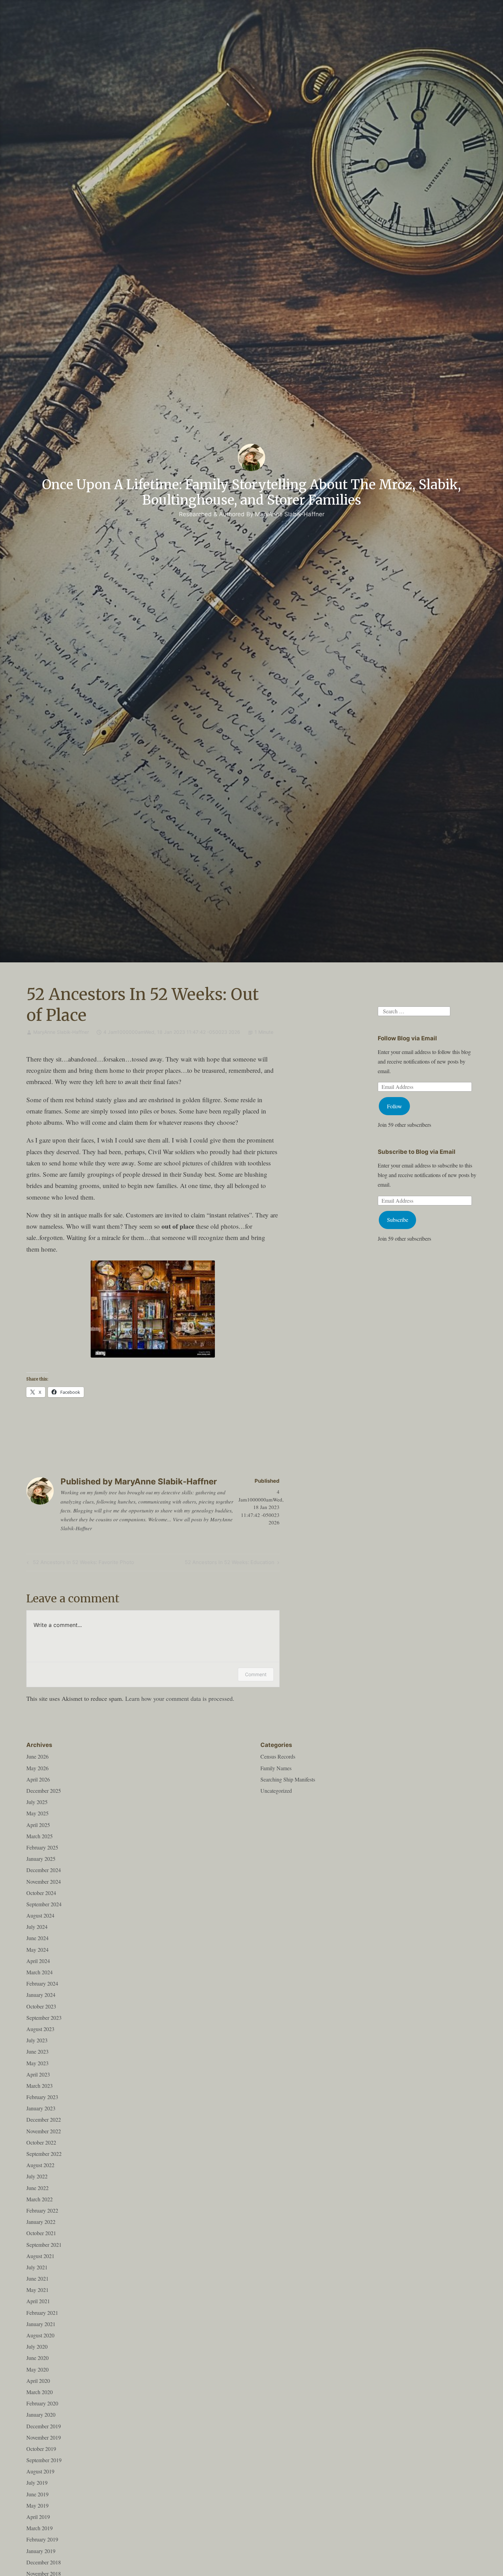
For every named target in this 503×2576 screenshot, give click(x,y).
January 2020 (41, 2414)
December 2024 (44, 1870)
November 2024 (44, 1881)
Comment (256, 1674)
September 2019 (44, 2460)
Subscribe (398, 1220)
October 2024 (41, 1893)
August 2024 (40, 1915)
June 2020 (37, 2358)
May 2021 (37, 2290)
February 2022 (42, 2210)
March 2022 (40, 2199)
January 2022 (41, 2222)
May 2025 (37, 1813)
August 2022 (40, 2165)
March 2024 (40, 1972)
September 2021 (44, 2245)
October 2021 (41, 2233)
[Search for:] (414, 1010)
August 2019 (40, 2471)
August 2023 (40, 2029)
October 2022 (41, 2142)
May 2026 (37, 1768)
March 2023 (40, 2086)
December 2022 (44, 2119)
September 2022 (44, 2154)
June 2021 (37, 2278)
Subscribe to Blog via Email (417, 1152)
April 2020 (38, 2381)
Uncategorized (276, 1791)
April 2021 (38, 2301)
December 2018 (44, 2562)
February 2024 (42, 1983)
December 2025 (44, 1791)
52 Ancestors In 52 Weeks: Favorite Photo (79, 1563)
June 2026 (37, 1756)
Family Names (276, 1768)
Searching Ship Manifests (288, 1779)
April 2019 (38, 2517)
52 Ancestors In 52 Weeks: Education (230, 1563)
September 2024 (44, 1904)
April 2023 (38, 2074)
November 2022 (44, 2131)
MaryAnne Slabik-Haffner (61, 1032)
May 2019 (37, 2505)
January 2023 (41, 2108)
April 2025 (38, 1825)
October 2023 (41, 2006)
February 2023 (42, 2097)
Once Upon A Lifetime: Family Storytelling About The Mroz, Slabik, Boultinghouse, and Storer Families (251, 492)
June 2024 (37, 1938)
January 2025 (41, 1859)
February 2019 (42, 2539)
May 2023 (37, 2063)
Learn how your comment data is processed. (180, 1698)
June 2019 (37, 2494)
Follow (395, 1106)
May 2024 (37, 1950)
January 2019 (41, 2551)
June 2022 (37, 2188)
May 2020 (37, 2369)
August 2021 (40, 2256)
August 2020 (40, 2335)
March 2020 (40, 2392)
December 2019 (44, 2426)
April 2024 (38, 1961)
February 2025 (42, 1847)
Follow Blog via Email (407, 1038)
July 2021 (37, 2267)
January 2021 (41, 2324)
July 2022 (37, 2176)
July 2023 (37, 2040)
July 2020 (37, 2346)
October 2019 (41, 2449)
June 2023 (37, 2051)
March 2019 (40, 2528)
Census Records (278, 1756)
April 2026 (38, 1779)
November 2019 (44, 2437)
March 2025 (40, 1836)
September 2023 (44, 2018)
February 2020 (42, 2403)
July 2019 (37, 2482)
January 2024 (41, 1995)
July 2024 (37, 1927)
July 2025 (37, 1802)
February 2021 (42, 2313)
